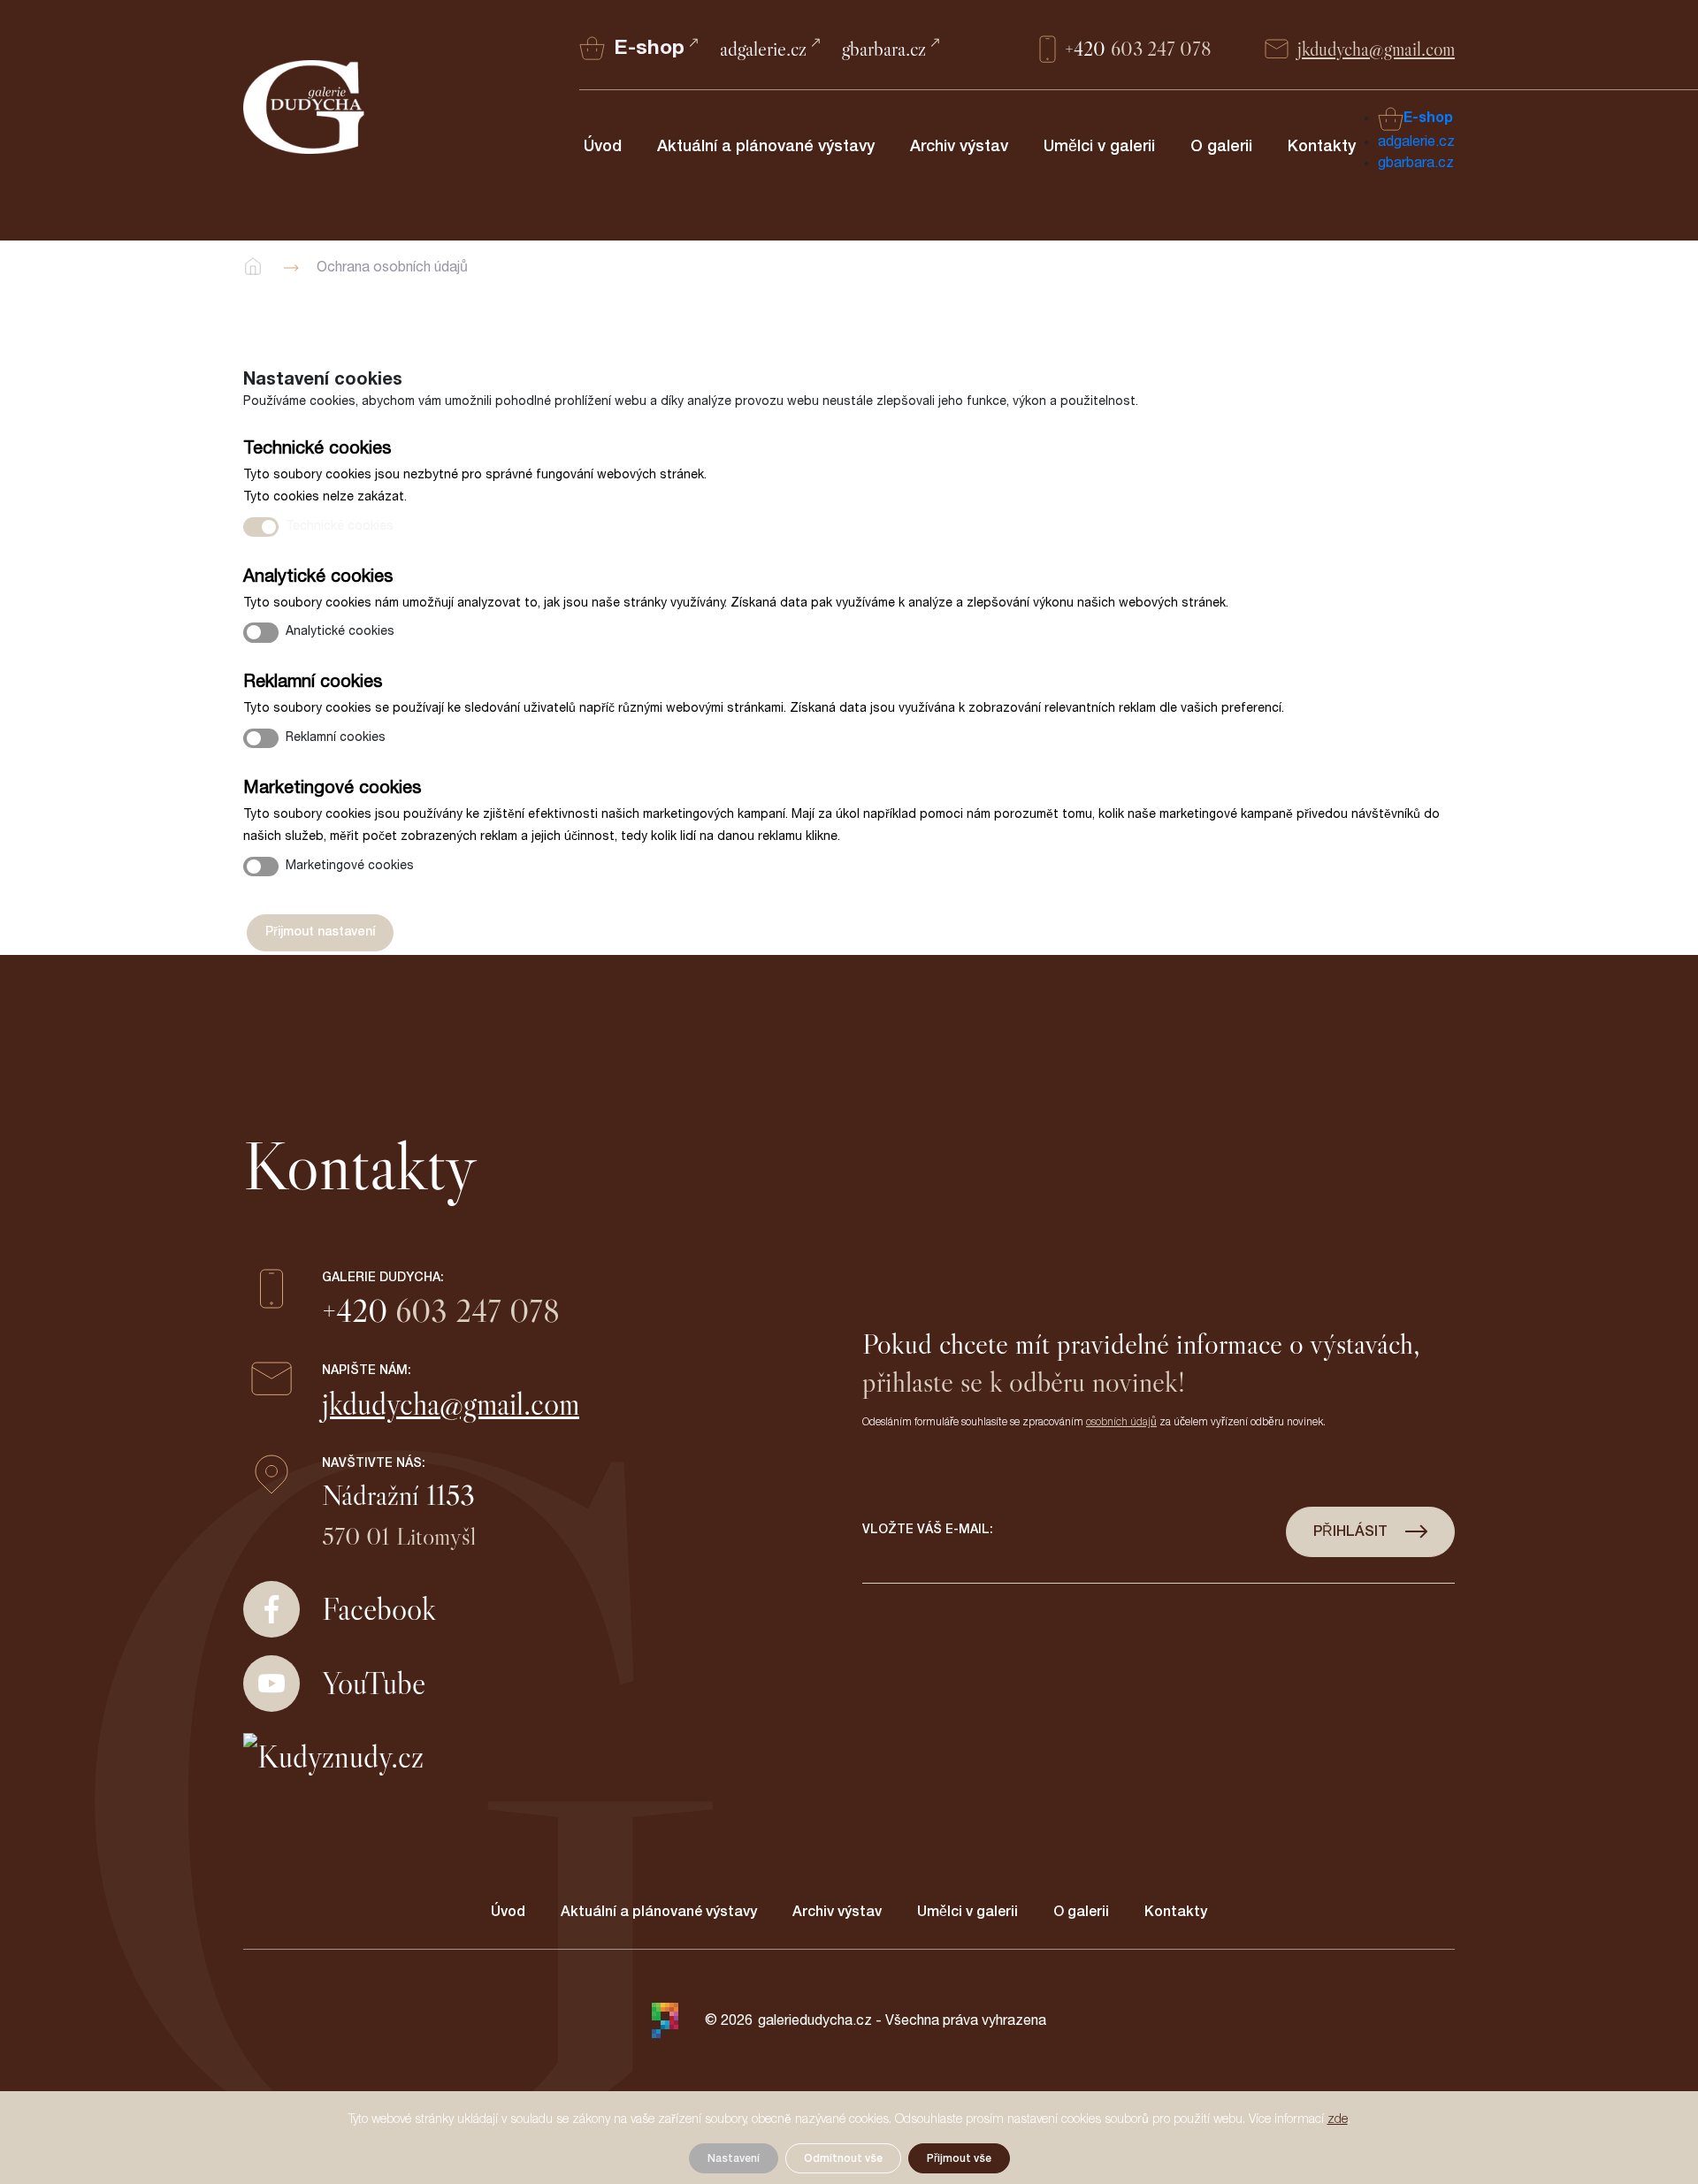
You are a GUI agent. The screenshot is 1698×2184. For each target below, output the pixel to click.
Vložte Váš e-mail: (928, 1530)
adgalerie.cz (763, 49)
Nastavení (734, 2158)
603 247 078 (1138, 49)
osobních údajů (1121, 1422)
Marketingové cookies (350, 866)
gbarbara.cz (884, 49)
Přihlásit (1350, 1531)
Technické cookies (340, 526)
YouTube (374, 1683)
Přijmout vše (959, 2158)
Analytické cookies (340, 631)
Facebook (379, 1609)
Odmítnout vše (843, 2158)
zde (1338, 2119)
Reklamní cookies (336, 737)
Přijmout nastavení (320, 932)
